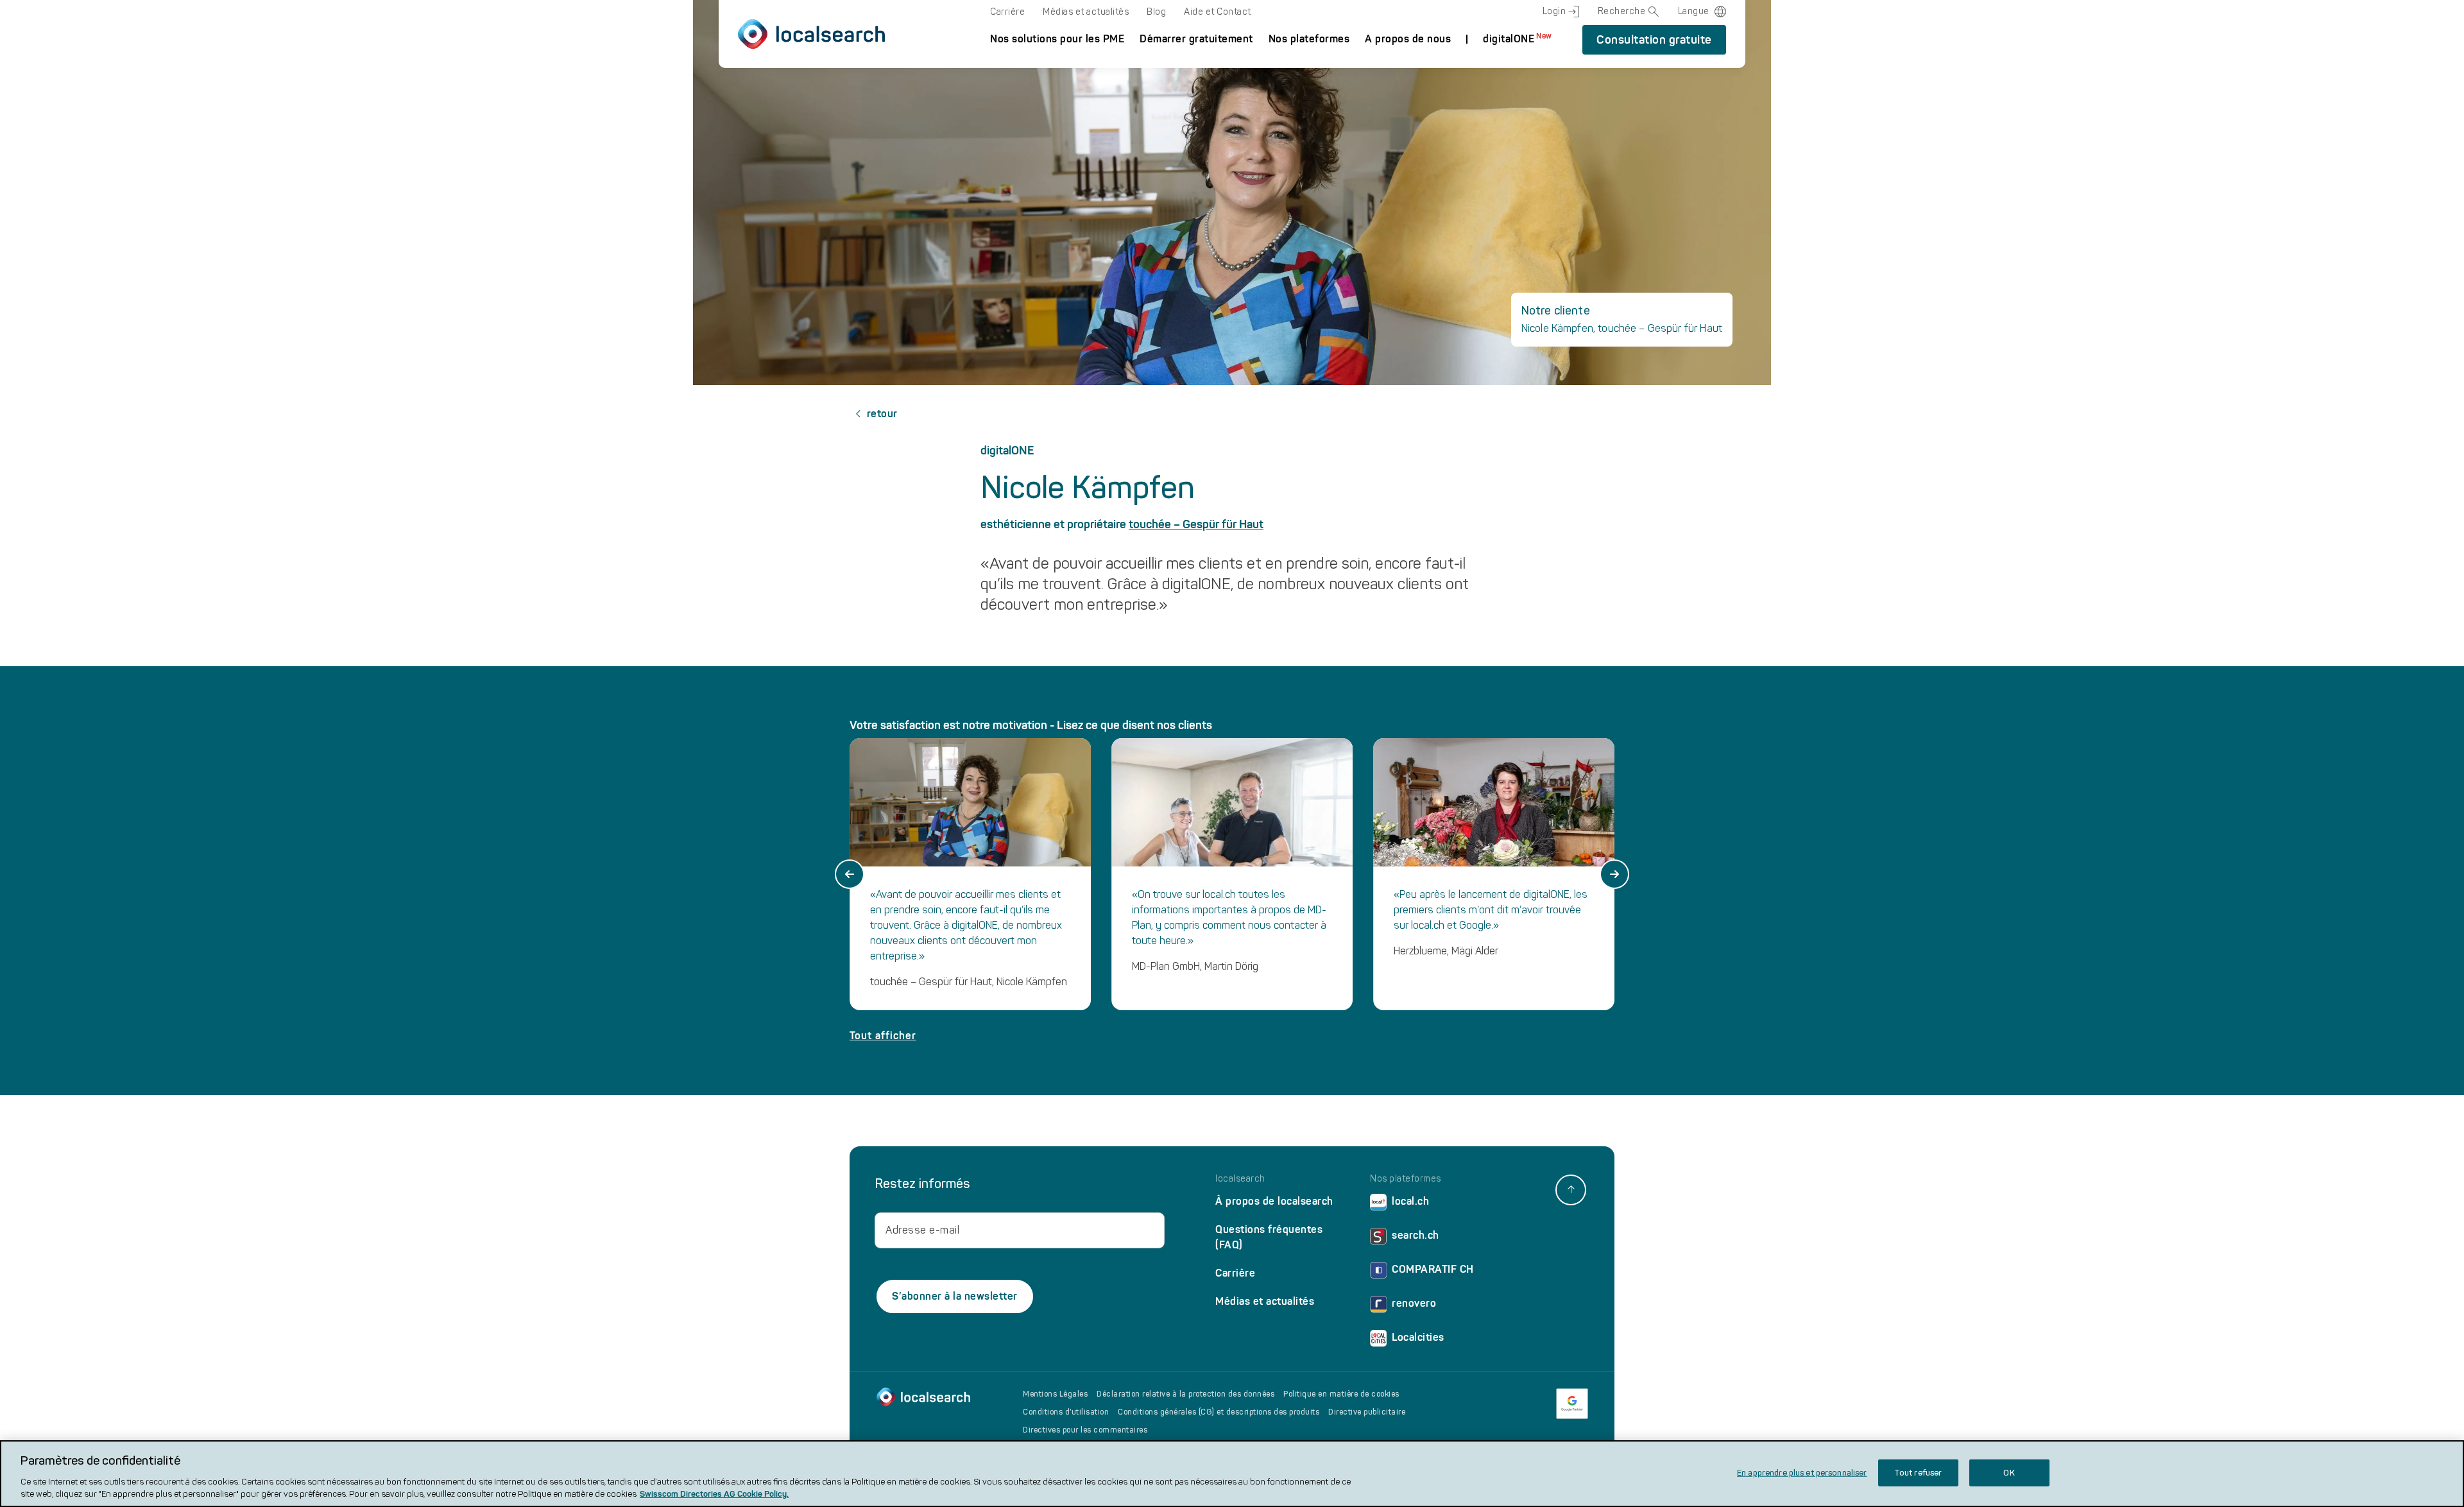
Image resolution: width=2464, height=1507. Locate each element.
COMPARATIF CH (1433, 1269)
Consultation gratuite (1654, 40)
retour (882, 414)
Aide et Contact (1218, 12)
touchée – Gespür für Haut (1196, 524)
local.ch (1410, 1201)
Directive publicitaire (1367, 1412)
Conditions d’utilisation (1066, 1412)
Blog (1156, 12)
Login (1554, 11)
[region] (1232, 1474)
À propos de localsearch (1274, 1201)
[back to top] (1571, 1190)
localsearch (1240, 1179)
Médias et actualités (1086, 12)
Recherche (1622, 11)
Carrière (1007, 12)
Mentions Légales (1055, 1394)
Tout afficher (883, 1036)
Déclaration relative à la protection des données (1185, 1394)
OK (2009, 1473)
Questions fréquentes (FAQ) (1269, 1237)
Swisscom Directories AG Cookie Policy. (714, 1494)
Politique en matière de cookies (1341, 1394)
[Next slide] (1614, 874)
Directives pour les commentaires (1085, 1430)
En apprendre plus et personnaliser (1802, 1473)
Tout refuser (1918, 1473)
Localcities (1418, 1337)
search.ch (1416, 1235)
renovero (1414, 1303)
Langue (1694, 11)
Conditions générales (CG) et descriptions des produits (1219, 1412)
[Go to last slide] (850, 874)
